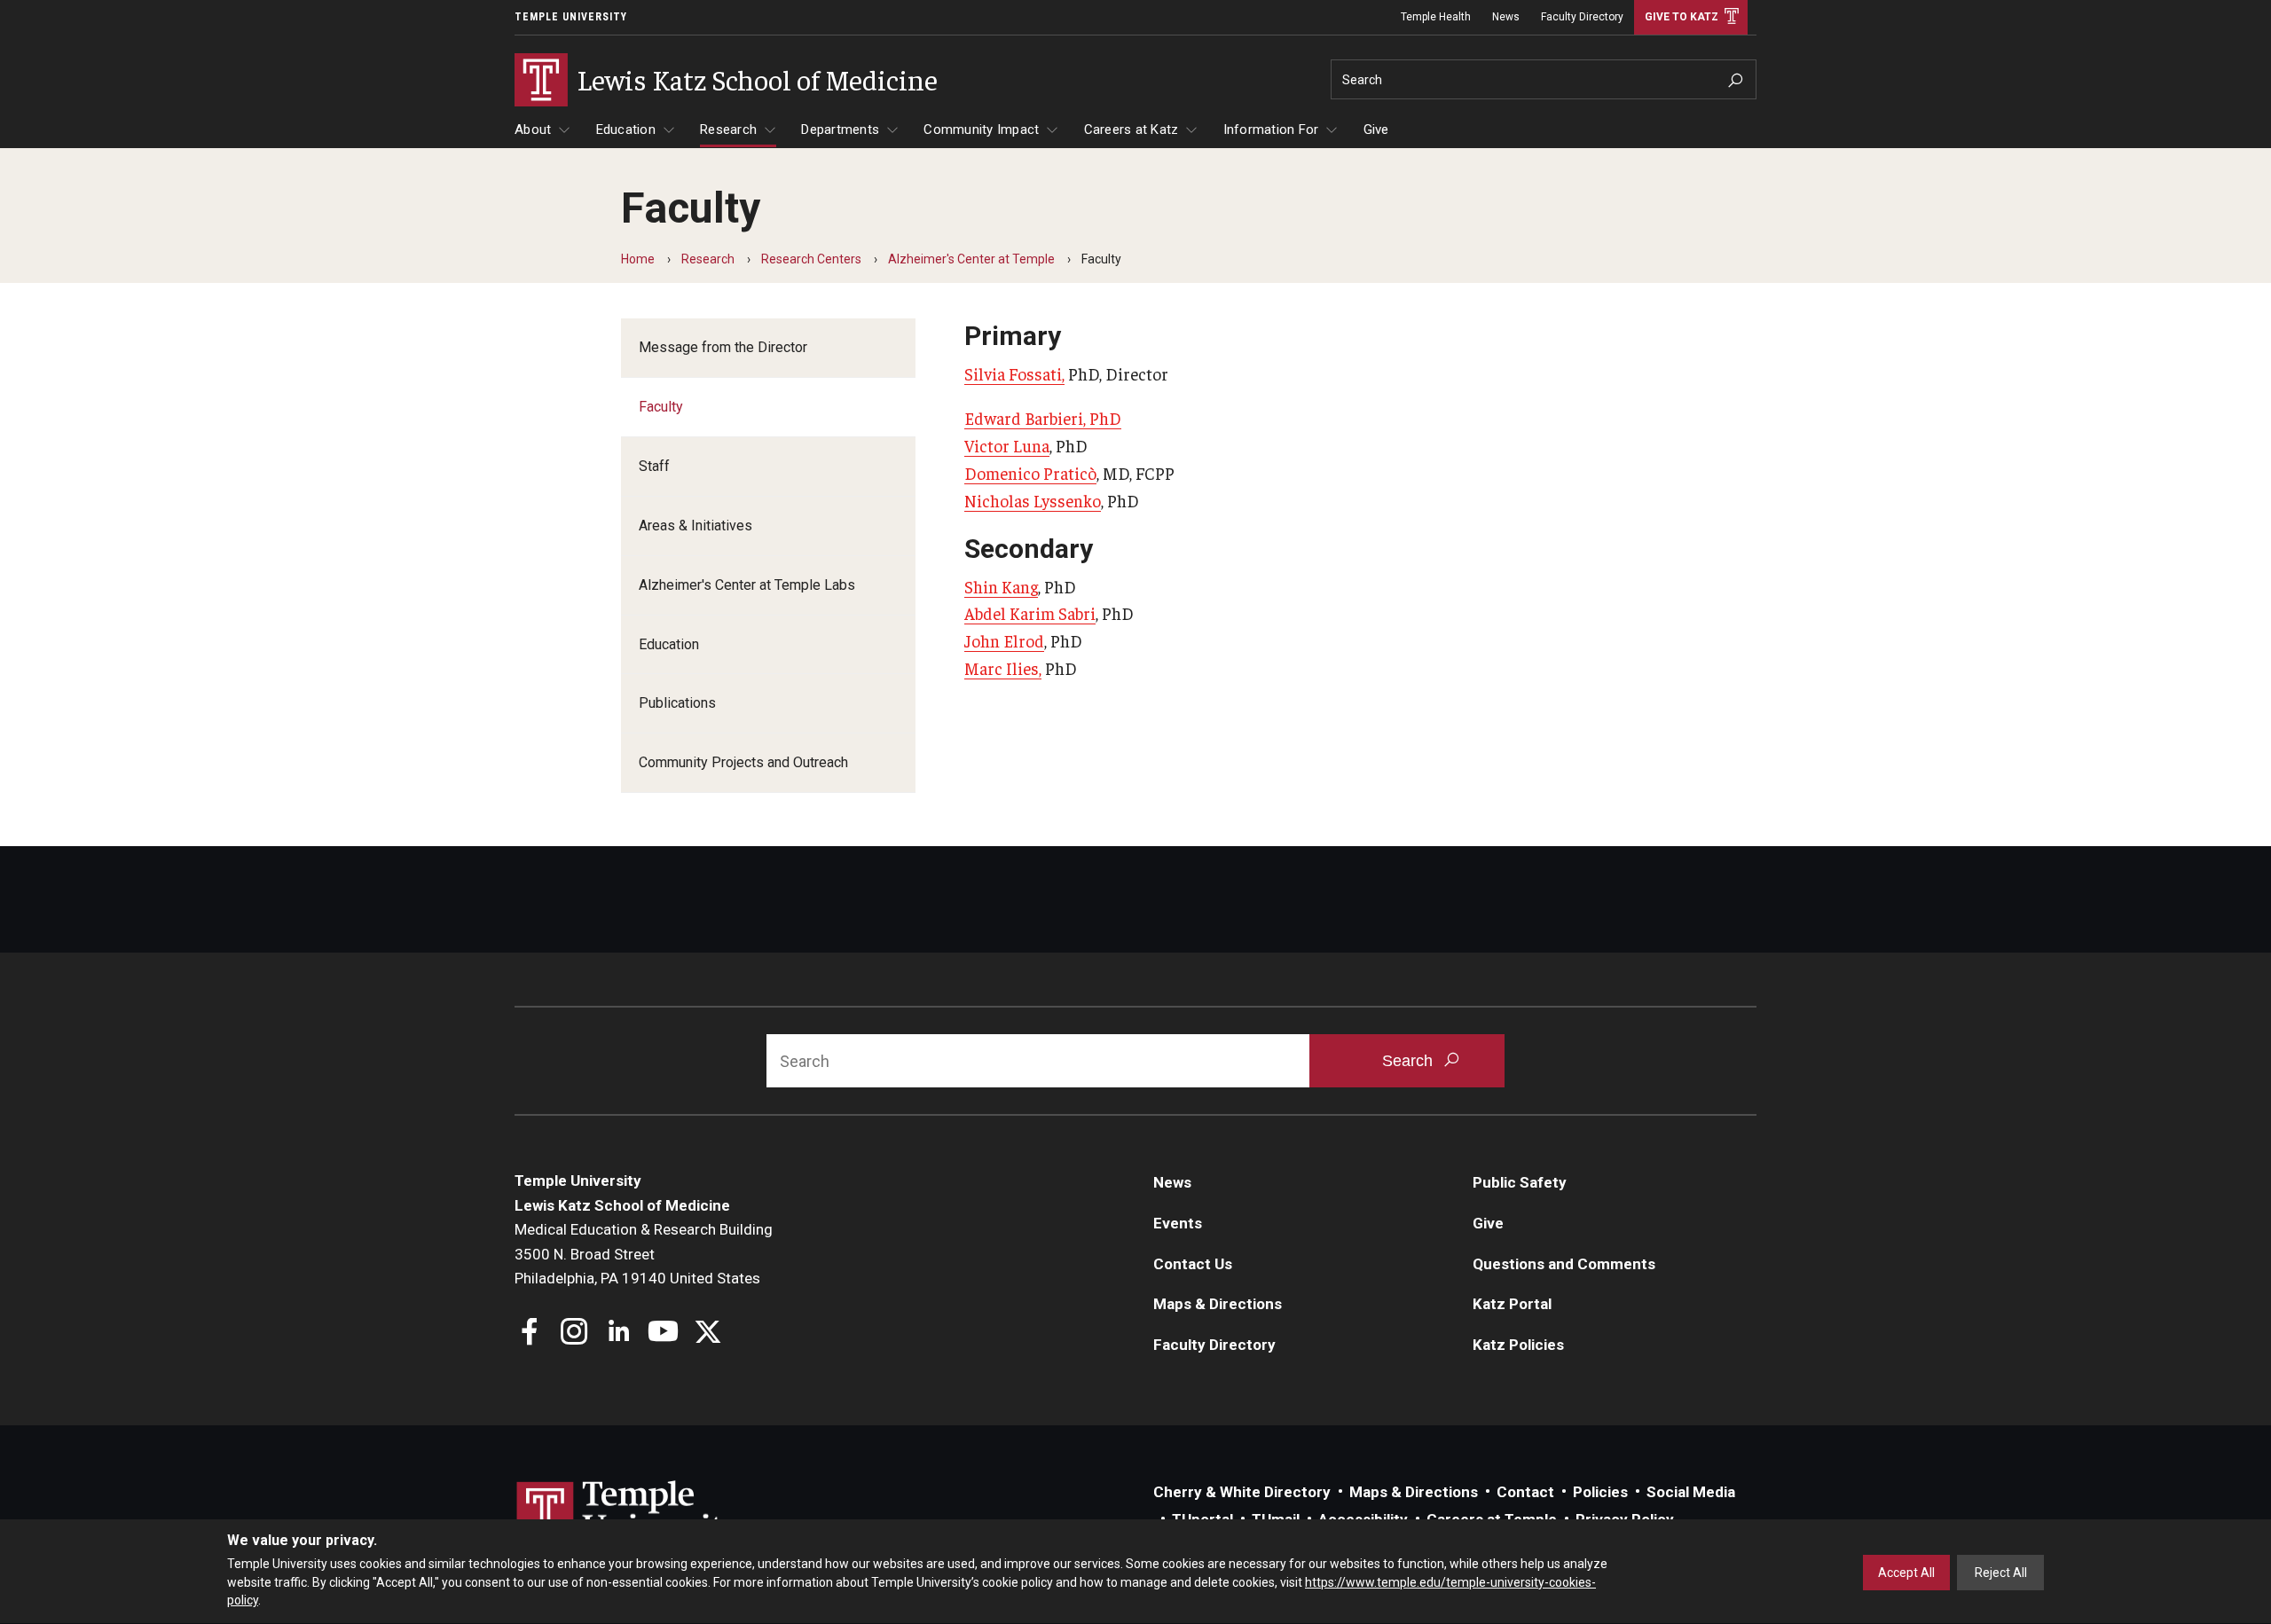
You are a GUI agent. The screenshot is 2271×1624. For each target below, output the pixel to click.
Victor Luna (1007, 445)
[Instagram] (574, 1334)
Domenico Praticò (1030, 473)
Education (626, 129)
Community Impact (981, 129)
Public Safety (1520, 1182)
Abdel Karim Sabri (1030, 613)
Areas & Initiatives (695, 526)
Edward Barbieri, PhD (1043, 418)
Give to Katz (1682, 17)
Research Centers (811, 259)
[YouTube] (663, 1334)
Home (638, 259)
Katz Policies (1518, 1345)
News (1506, 17)
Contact (1525, 1492)
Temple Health (1436, 17)
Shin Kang (1001, 586)
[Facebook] (530, 1334)
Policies (1600, 1492)
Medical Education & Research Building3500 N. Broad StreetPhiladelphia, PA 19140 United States (644, 1254)
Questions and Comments (1564, 1264)
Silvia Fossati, (1014, 373)
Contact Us (1193, 1264)
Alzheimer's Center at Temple (971, 259)
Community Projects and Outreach (743, 762)
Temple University (571, 17)
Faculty (661, 407)
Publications (677, 703)
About (533, 129)
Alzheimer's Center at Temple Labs (747, 585)
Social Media (1691, 1492)
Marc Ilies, (1003, 668)
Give (1376, 129)
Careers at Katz (1132, 129)
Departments (840, 129)
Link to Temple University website (630, 1514)
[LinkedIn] (619, 1334)
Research (728, 129)
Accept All (1906, 1573)
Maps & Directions (1218, 1304)
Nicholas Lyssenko (1033, 500)
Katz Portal (1512, 1304)
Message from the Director (723, 347)
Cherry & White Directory (1242, 1492)
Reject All (2001, 1573)
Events (1178, 1223)
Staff (654, 466)
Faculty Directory (1582, 17)
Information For (1271, 129)
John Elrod (1004, 640)
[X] (707, 1334)
